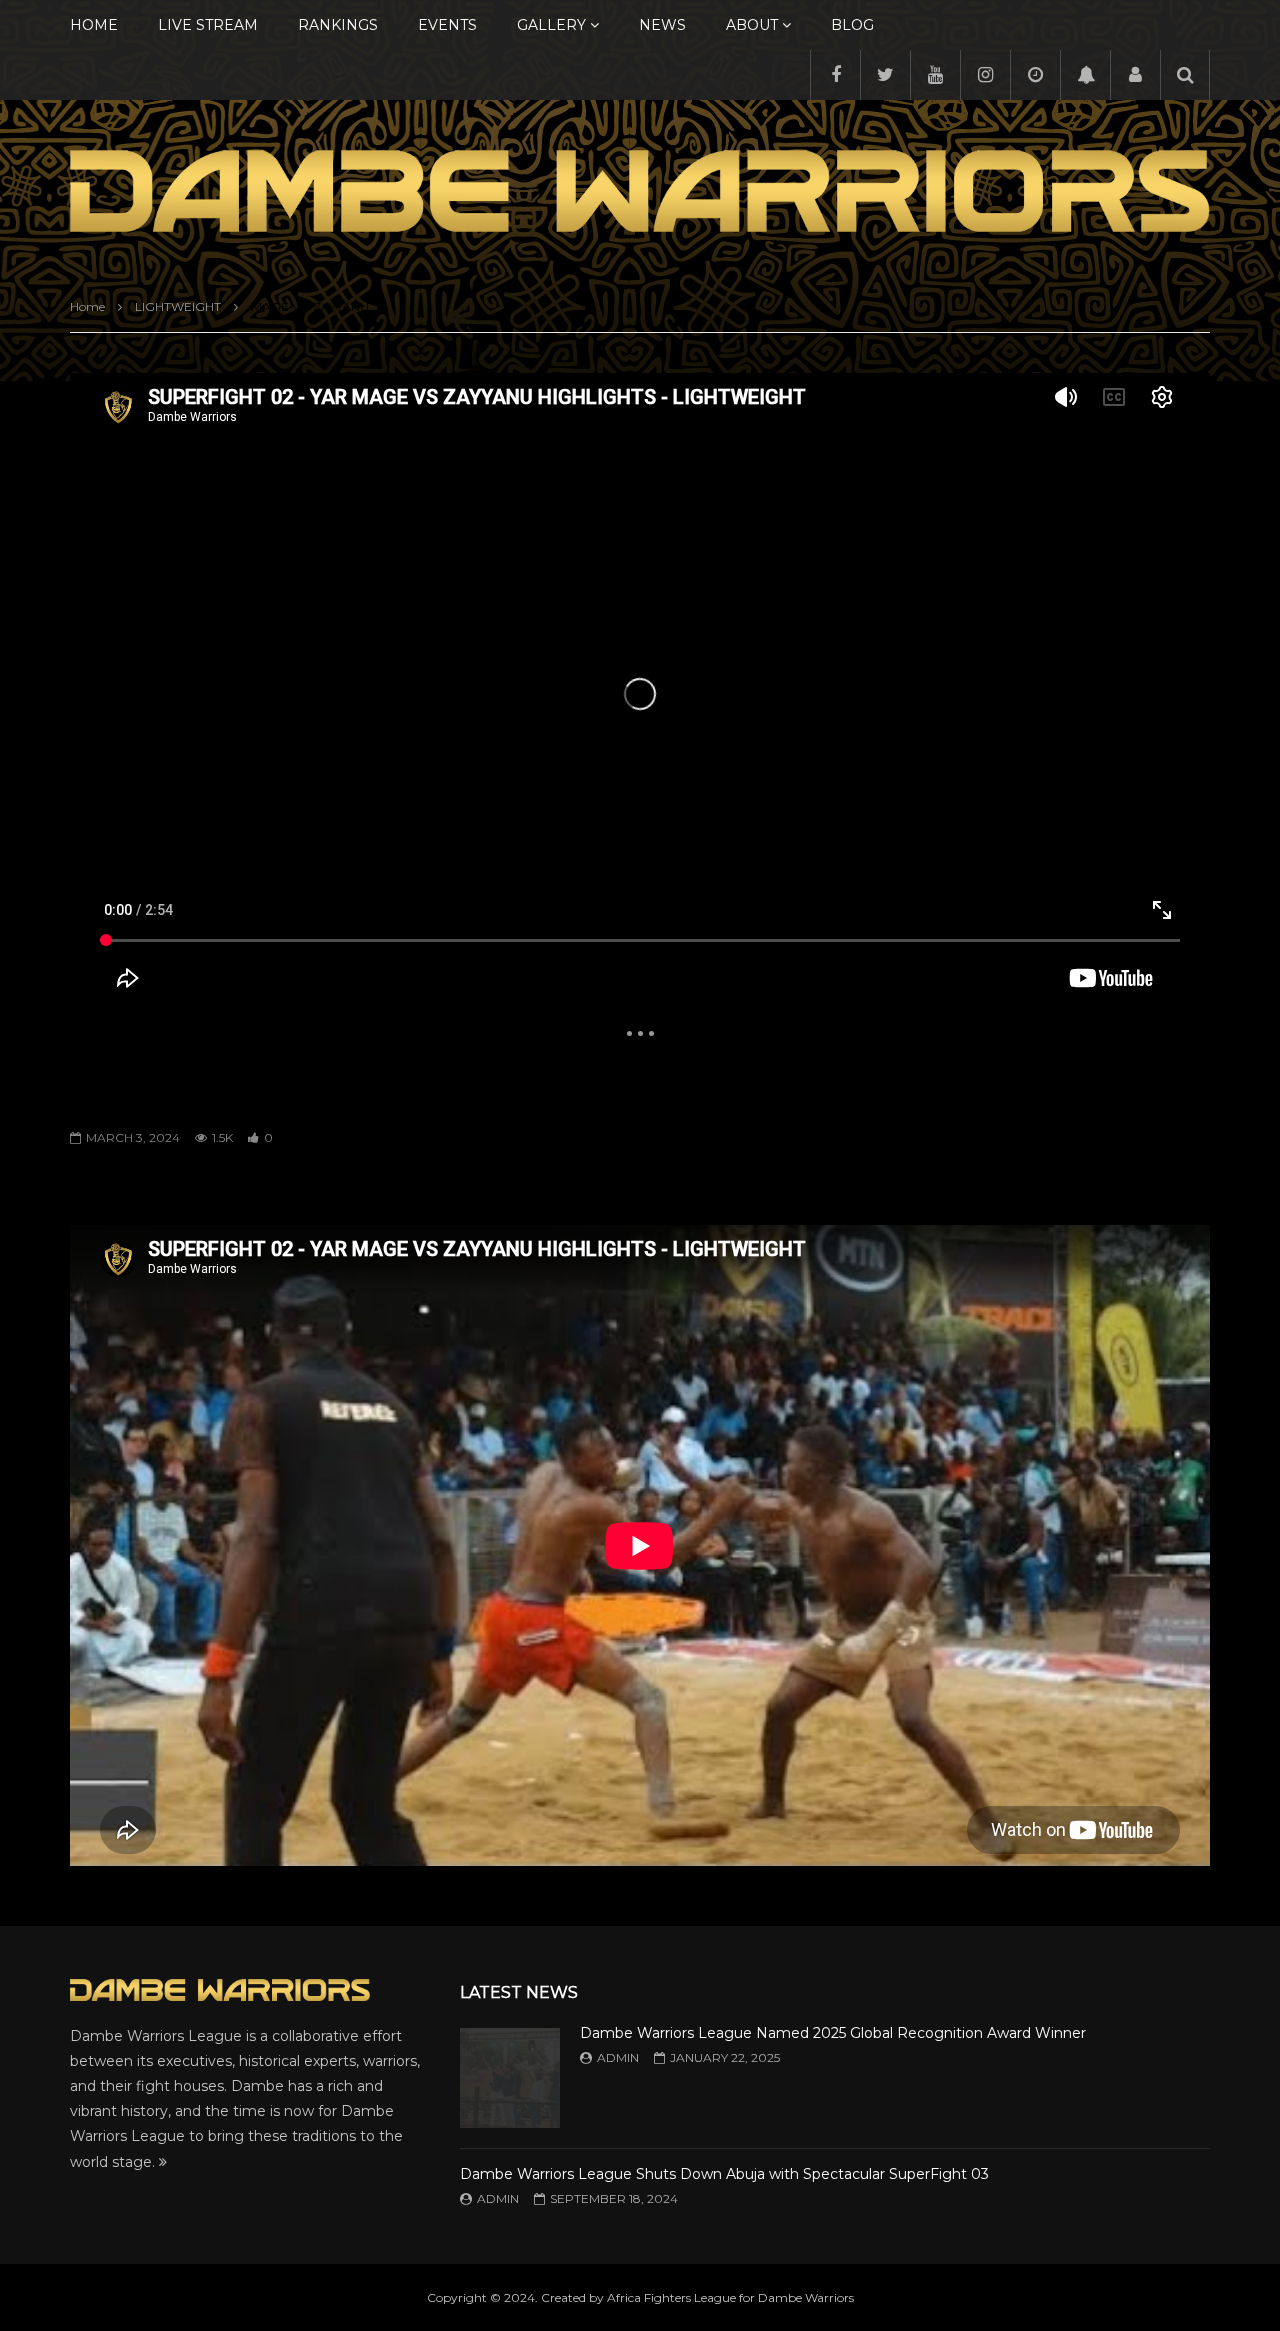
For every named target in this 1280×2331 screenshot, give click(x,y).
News (662, 25)
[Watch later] (1035, 75)
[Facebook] (835, 75)
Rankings (338, 25)
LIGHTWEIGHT (178, 306)
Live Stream (208, 25)
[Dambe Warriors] (640, 191)
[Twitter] (885, 75)
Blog (852, 25)
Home (94, 25)
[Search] (1185, 75)
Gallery (551, 25)
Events (447, 25)
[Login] (1135, 75)
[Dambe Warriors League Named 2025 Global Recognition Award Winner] (510, 2078)
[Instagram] (985, 75)
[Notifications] (1085, 75)
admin (618, 2057)
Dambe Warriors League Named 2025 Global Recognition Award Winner (833, 2033)
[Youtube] (935, 75)
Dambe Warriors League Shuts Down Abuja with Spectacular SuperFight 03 (724, 2174)
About (752, 25)
